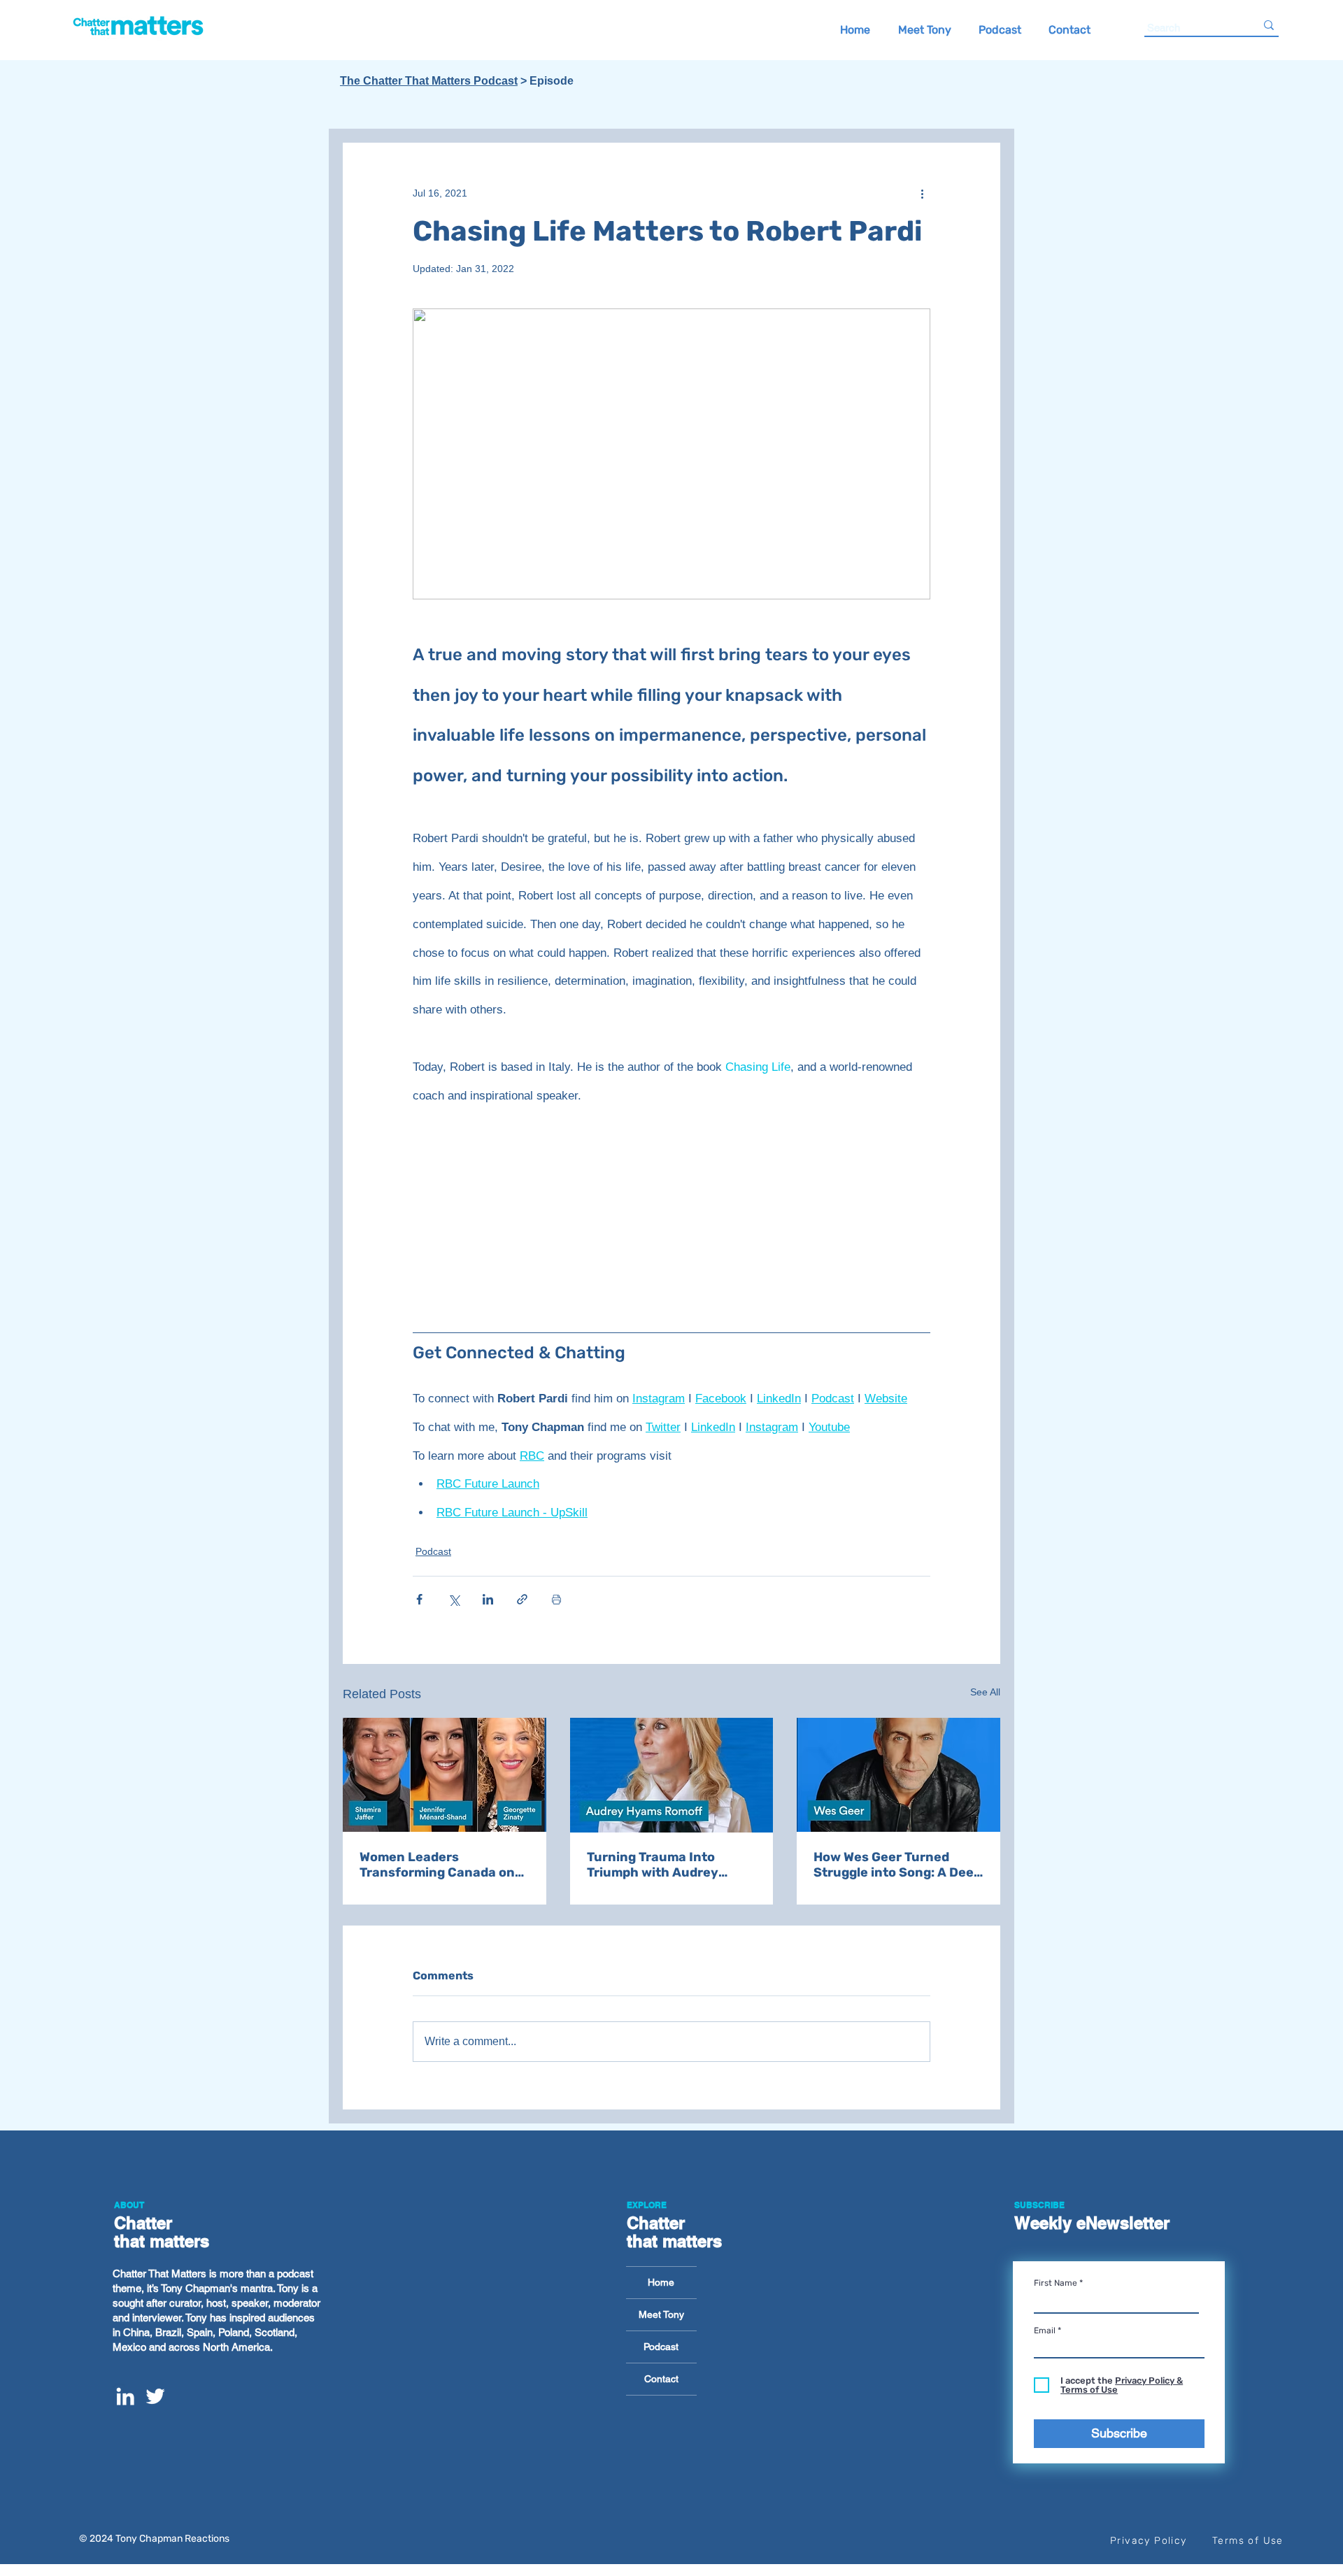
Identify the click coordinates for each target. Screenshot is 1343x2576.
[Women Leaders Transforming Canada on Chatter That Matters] (445, 1775)
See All (985, 1692)
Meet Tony (661, 2314)
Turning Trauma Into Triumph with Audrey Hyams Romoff (653, 1865)
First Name (1056, 2283)
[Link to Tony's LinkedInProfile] (125, 2396)
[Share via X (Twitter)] (454, 1599)
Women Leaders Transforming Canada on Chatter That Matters (437, 1865)
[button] (1069, 29)
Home (661, 2282)
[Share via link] (522, 1599)
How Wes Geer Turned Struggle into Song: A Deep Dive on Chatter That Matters (897, 1865)
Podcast (433, 1551)
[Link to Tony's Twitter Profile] (155, 2396)
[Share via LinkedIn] (488, 1599)
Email (1045, 2331)
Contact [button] (661, 2379)
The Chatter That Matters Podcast (429, 81)
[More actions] (922, 193)
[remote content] (671, 1221)
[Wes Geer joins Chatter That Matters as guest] (898, 1775)
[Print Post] (556, 1599)
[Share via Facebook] (419, 1599)
